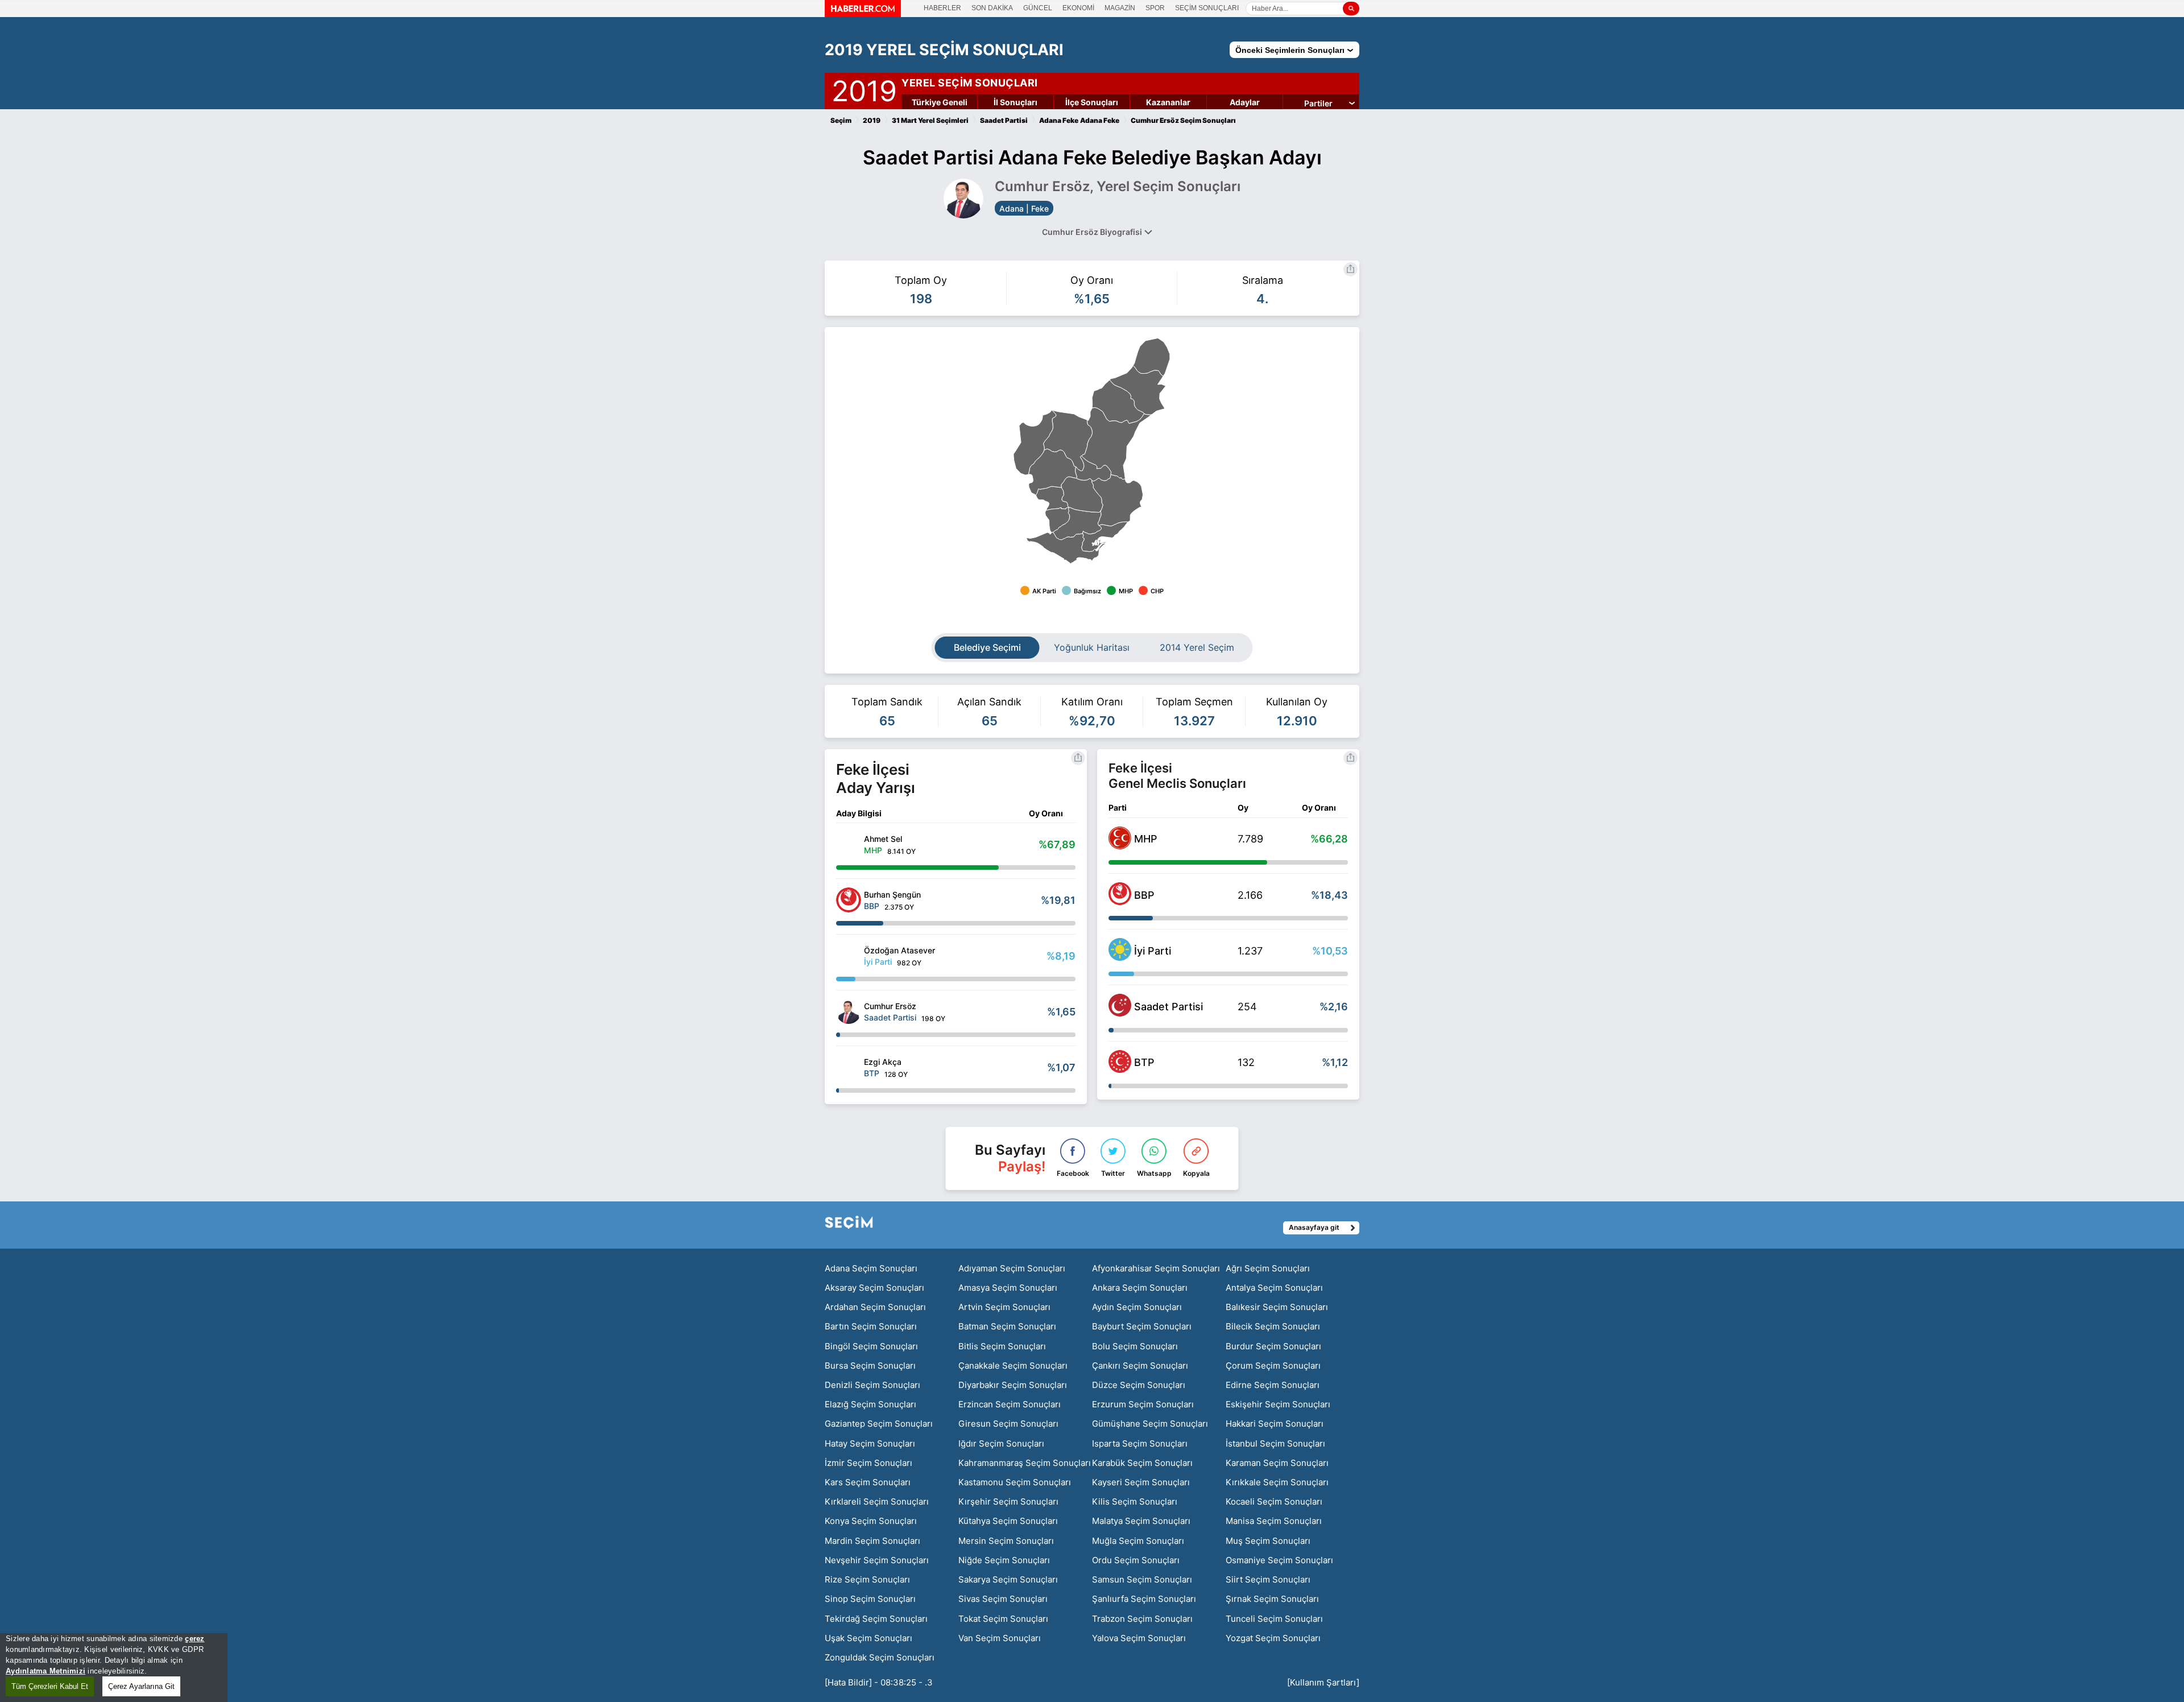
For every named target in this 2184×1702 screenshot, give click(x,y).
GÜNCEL (1038, 8)
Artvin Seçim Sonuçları (1004, 1307)
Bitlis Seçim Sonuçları (1002, 1346)
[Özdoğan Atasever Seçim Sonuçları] (849, 956)
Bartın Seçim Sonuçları (871, 1326)
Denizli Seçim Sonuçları (872, 1385)
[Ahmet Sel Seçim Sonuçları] (849, 844)
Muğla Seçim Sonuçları (1138, 1541)
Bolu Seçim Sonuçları (1135, 1346)
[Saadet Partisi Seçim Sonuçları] (1120, 1013)
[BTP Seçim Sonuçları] (1120, 1069)
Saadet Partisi (1168, 1007)
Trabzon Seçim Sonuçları (1142, 1619)
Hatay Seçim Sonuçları (870, 1443)
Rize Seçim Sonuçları (867, 1579)
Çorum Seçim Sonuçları (1273, 1366)
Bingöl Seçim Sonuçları (871, 1346)
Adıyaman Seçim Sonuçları (1012, 1268)
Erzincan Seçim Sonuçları (1010, 1404)
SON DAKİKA (992, 8)
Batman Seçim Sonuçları (1007, 1326)
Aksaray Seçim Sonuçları (874, 1288)
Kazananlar (1168, 102)
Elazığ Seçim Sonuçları (870, 1404)
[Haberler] (863, 14)
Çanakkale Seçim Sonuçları (1013, 1366)
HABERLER (942, 8)
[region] (114, 1668)
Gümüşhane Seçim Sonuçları (1150, 1424)
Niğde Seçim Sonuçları (1004, 1560)
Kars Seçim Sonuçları (868, 1482)
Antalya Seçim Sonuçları (1274, 1288)
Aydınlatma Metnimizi (45, 1671)
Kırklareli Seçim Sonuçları (877, 1501)
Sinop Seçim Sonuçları (870, 1599)
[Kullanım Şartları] (1323, 1682)
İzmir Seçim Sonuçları (868, 1463)
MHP (1146, 839)
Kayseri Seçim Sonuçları (1141, 1482)
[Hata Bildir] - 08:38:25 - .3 (879, 1682)
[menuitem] (1077, 524)
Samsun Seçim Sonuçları (1142, 1579)
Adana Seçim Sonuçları (871, 1268)
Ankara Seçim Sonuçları (1140, 1288)
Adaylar (1245, 102)
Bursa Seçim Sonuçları (870, 1366)
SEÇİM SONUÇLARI (1207, 8)
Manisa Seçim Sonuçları (1274, 1521)
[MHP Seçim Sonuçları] (1120, 846)
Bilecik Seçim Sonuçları (1273, 1326)
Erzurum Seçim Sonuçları (1143, 1404)
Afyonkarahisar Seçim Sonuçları (1156, 1268)
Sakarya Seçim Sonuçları (1008, 1579)
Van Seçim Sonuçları (1000, 1638)
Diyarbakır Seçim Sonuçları (1013, 1385)
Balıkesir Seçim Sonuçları (1277, 1307)
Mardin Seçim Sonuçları (872, 1541)
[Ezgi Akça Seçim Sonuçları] (849, 1067)
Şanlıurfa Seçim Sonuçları (1144, 1599)
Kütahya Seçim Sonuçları (1008, 1521)
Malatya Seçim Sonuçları (1141, 1521)
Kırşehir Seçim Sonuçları (1008, 1501)
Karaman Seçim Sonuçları (1277, 1463)
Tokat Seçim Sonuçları (1003, 1619)
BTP (1144, 1062)
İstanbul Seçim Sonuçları (1275, 1443)
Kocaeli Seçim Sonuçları (1274, 1501)
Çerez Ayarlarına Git (141, 1686)
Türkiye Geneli (940, 102)
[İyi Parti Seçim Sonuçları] (1120, 957)
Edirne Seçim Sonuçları (1273, 1385)
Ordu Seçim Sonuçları (1136, 1560)
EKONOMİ (1078, 8)
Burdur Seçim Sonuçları (1273, 1346)
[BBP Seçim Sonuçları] (1120, 902)
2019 (864, 89)
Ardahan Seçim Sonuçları (875, 1307)
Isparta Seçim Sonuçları (1140, 1443)
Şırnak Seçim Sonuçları (1272, 1599)
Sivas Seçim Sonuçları (1003, 1599)
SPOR (1155, 8)
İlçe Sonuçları (1092, 102)
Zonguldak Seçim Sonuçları (880, 1657)
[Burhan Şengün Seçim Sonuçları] (849, 900)
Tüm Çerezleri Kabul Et (50, 1686)
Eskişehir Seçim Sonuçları (1278, 1404)
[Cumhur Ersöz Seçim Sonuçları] (849, 1011)
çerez (195, 1639)
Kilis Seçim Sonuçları (1135, 1501)
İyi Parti (1153, 951)
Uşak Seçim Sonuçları (868, 1638)
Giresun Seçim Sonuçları (1008, 1424)
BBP (1144, 895)
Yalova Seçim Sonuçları (1139, 1638)
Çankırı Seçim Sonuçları (1140, 1366)
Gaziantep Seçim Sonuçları (879, 1424)
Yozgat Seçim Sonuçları (1273, 1638)
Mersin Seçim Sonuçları (1006, 1541)
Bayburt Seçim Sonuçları (1142, 1326)
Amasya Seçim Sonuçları (1008, 1288)
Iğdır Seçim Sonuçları (1001, 1443)
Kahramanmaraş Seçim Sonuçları (1025, 1463)
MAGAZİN (1120, 8)
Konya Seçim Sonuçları (871, 1521)
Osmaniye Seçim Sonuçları (1279, 1560)
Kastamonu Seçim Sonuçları (1015, 1482)
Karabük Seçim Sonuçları (1142, 1463)
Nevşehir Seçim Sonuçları (877, 1560)
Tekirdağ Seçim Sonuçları (876, 1619)
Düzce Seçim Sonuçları (1139, 1385)
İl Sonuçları (1016, 102)
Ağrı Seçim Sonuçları (1268, 1268)
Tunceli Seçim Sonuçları (1274, 1619)
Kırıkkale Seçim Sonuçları (1277, 1482)
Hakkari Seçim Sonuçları (1275, 1424)
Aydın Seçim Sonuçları (1137, 1307)
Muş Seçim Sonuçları (1268, 1541)
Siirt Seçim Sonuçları (1268, 1579)
